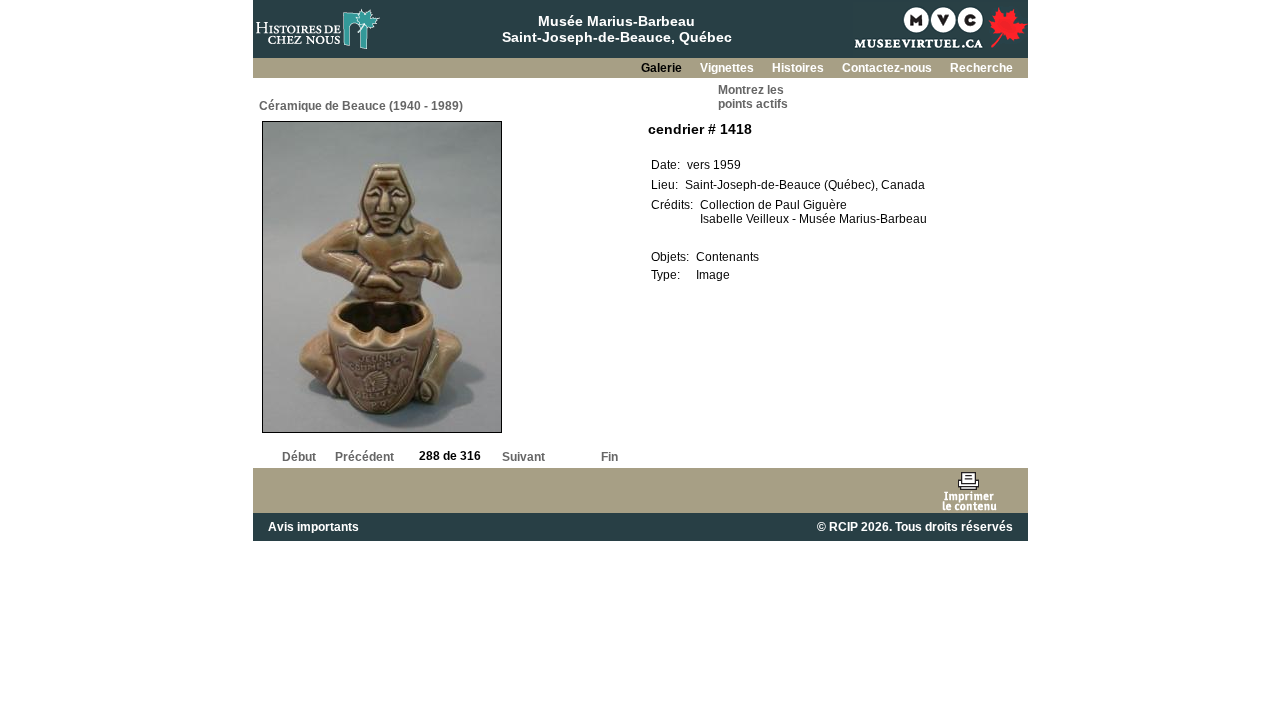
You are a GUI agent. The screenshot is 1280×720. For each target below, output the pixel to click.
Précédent (364, 457)
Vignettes (728, 68)
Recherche (981, 68)
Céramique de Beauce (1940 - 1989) (361, 106)
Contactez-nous (888, 68)
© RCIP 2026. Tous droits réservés (915, 527)
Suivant (523, 457)
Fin (609, 457)
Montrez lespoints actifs (753, 97)
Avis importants (313, 527)
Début (299, 457)
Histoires (799, 68)
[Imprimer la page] (968, 490)
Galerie (663, 68)
